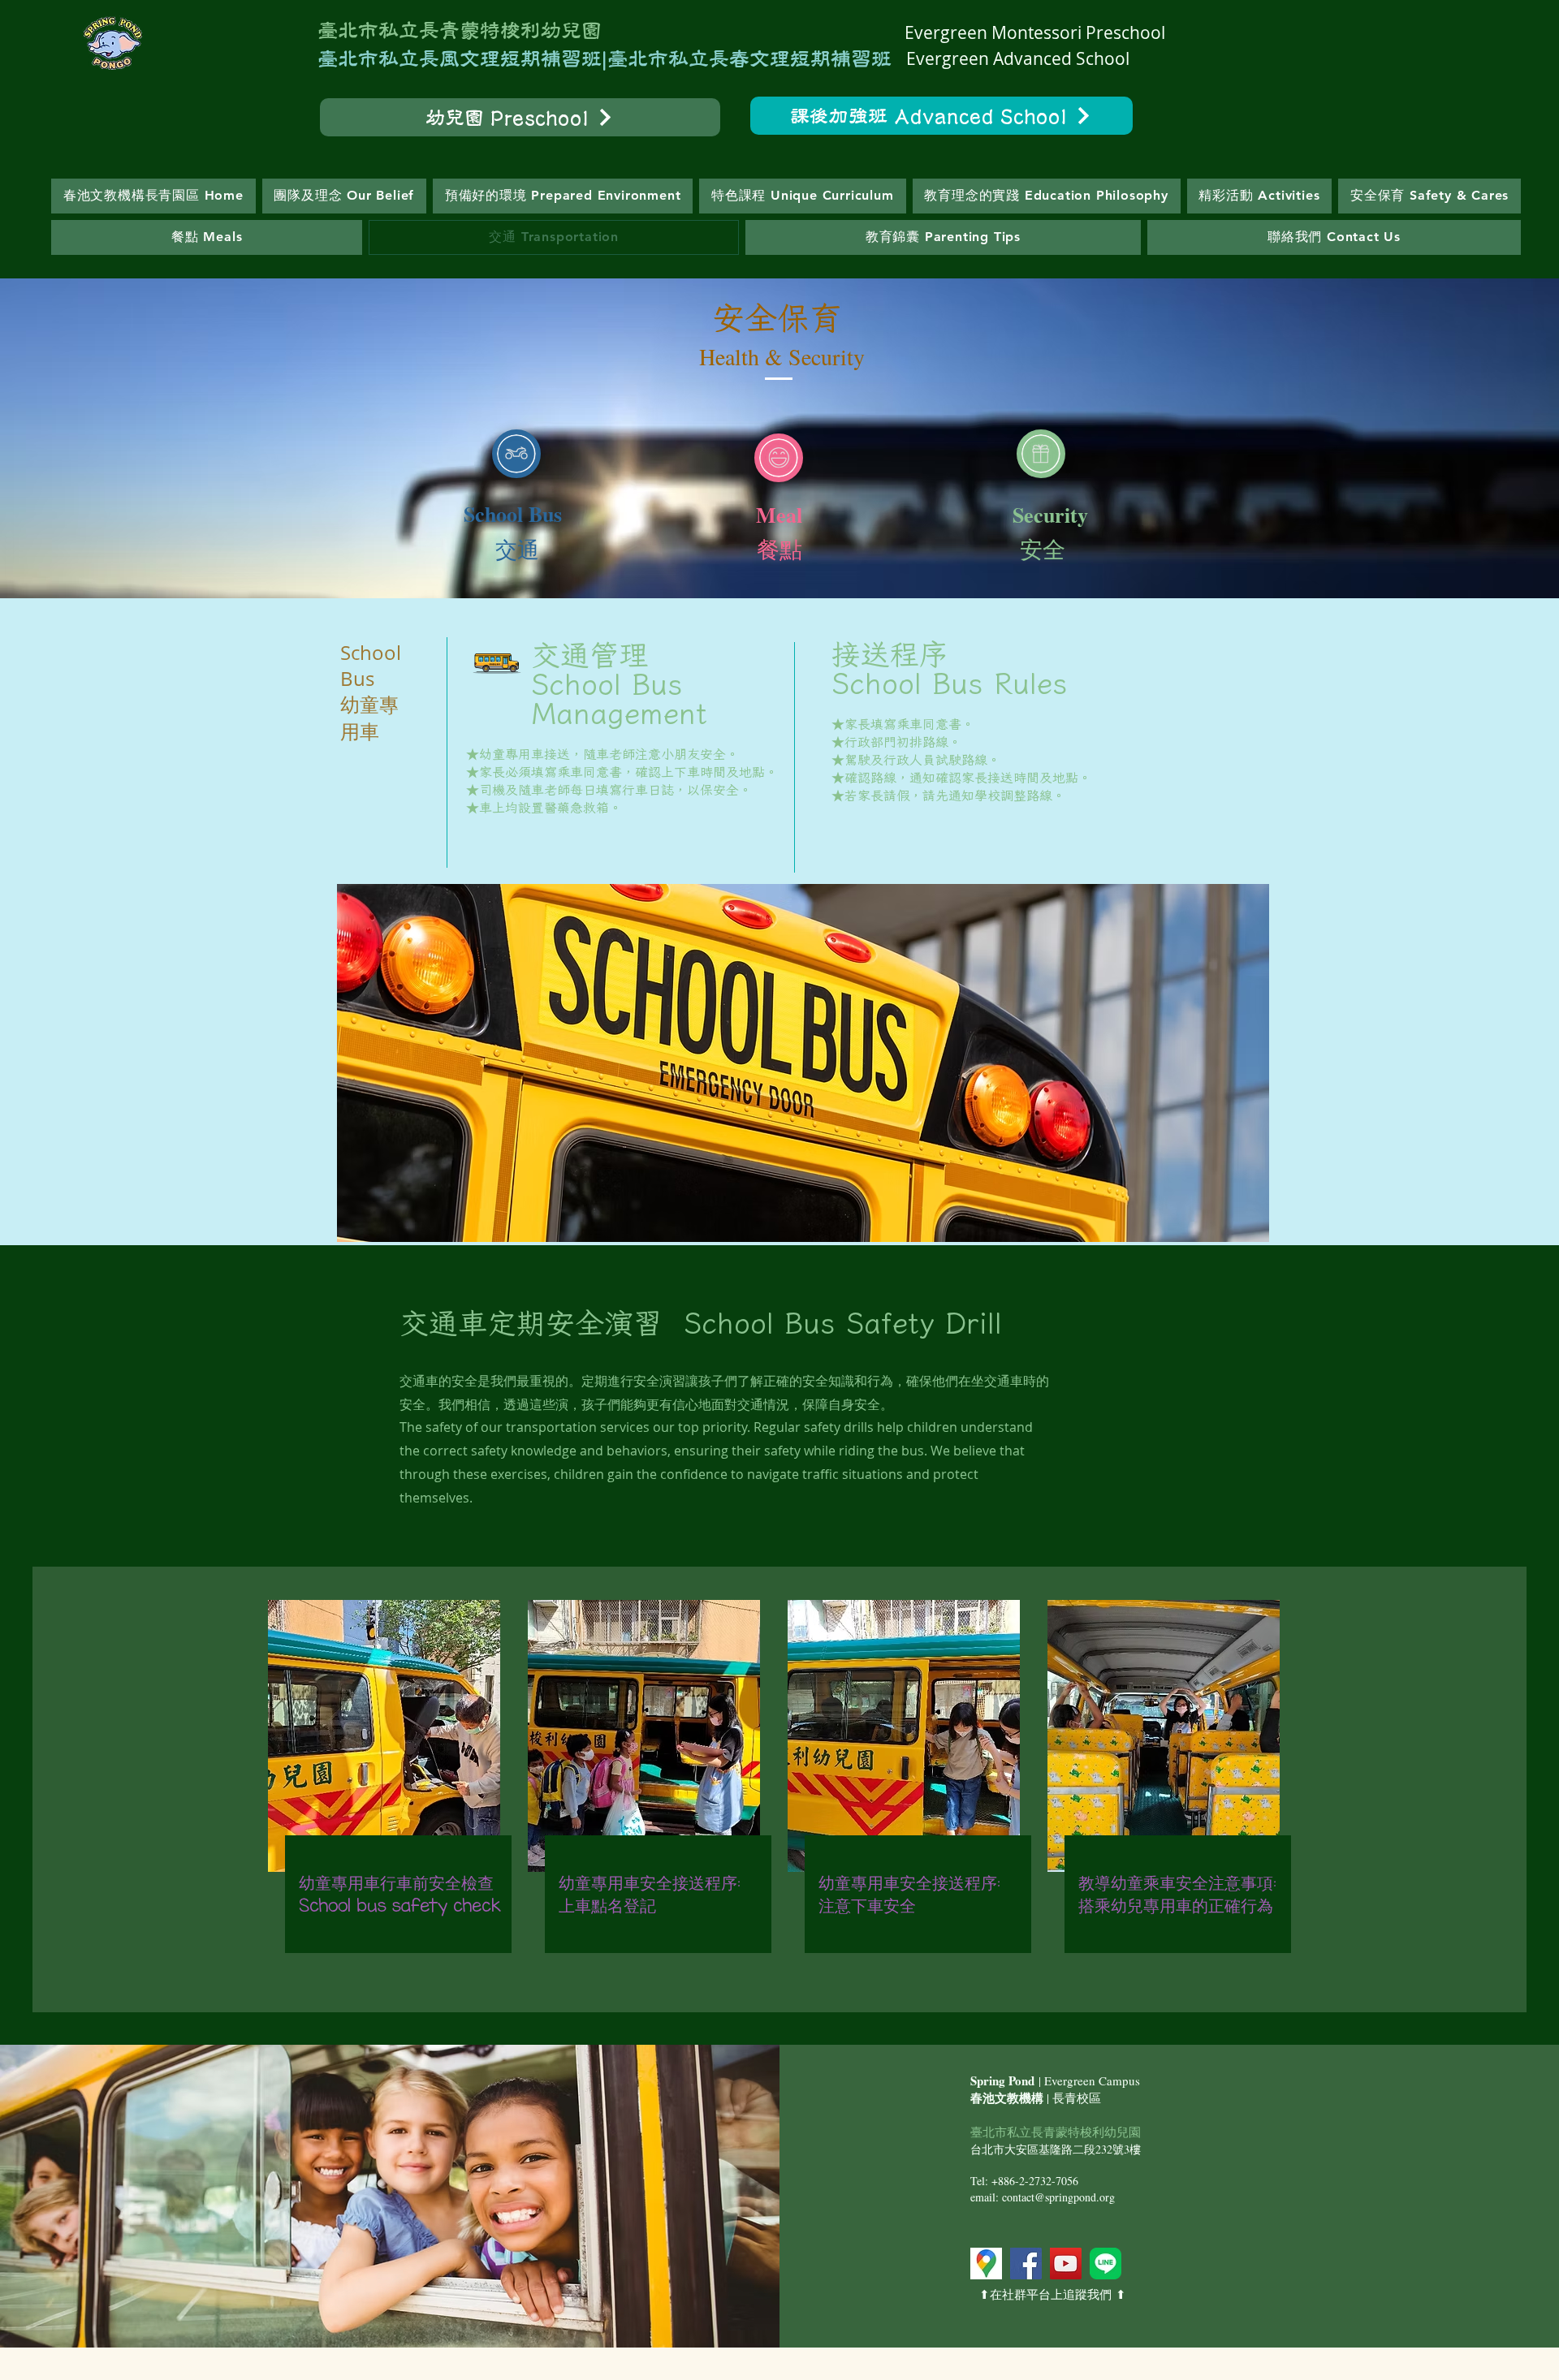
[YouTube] (1066, 2264)
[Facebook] (1026, 2264)
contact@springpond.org (1058, 2197)
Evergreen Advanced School (1018, 58)
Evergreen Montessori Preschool (1035, 32)
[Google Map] (986, 2264)
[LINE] (1106, 2264)
